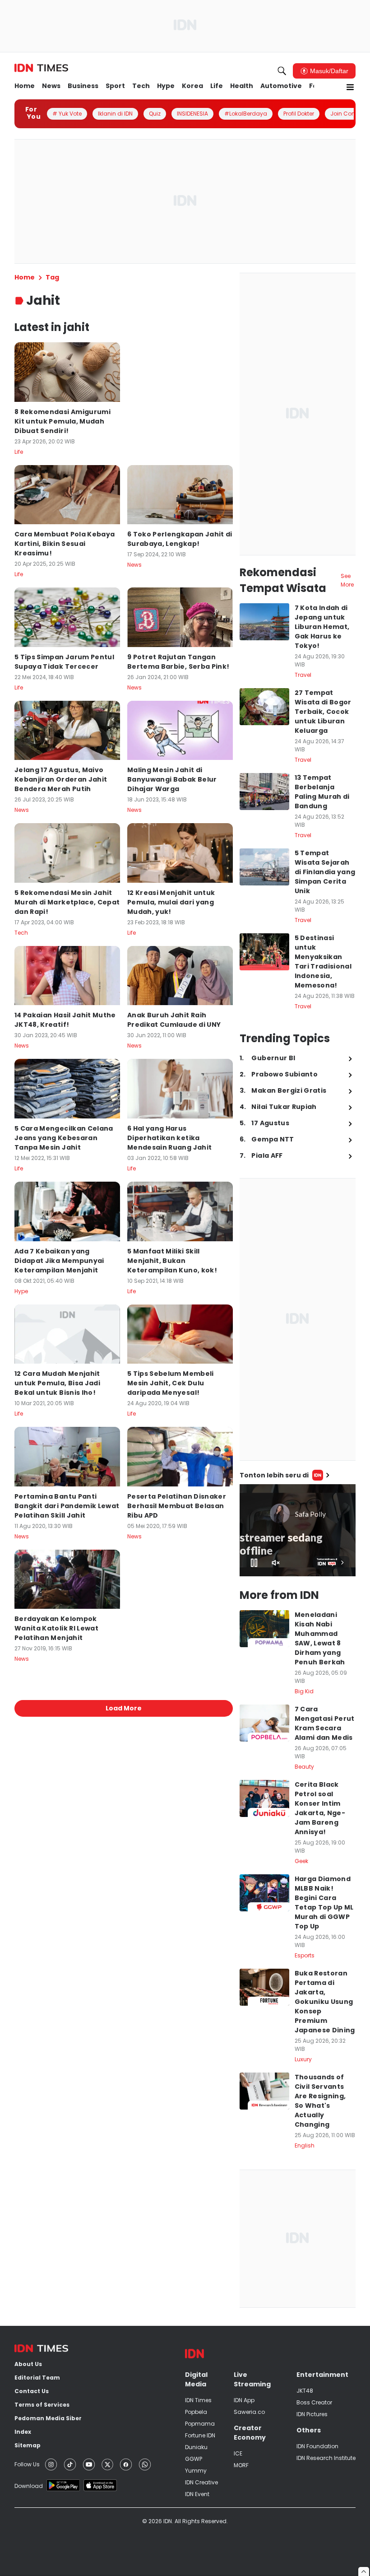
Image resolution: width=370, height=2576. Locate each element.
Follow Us (27, 2464)
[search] (282, 71)
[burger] (350, 87)
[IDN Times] (41, 68)
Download (29, 2486)
